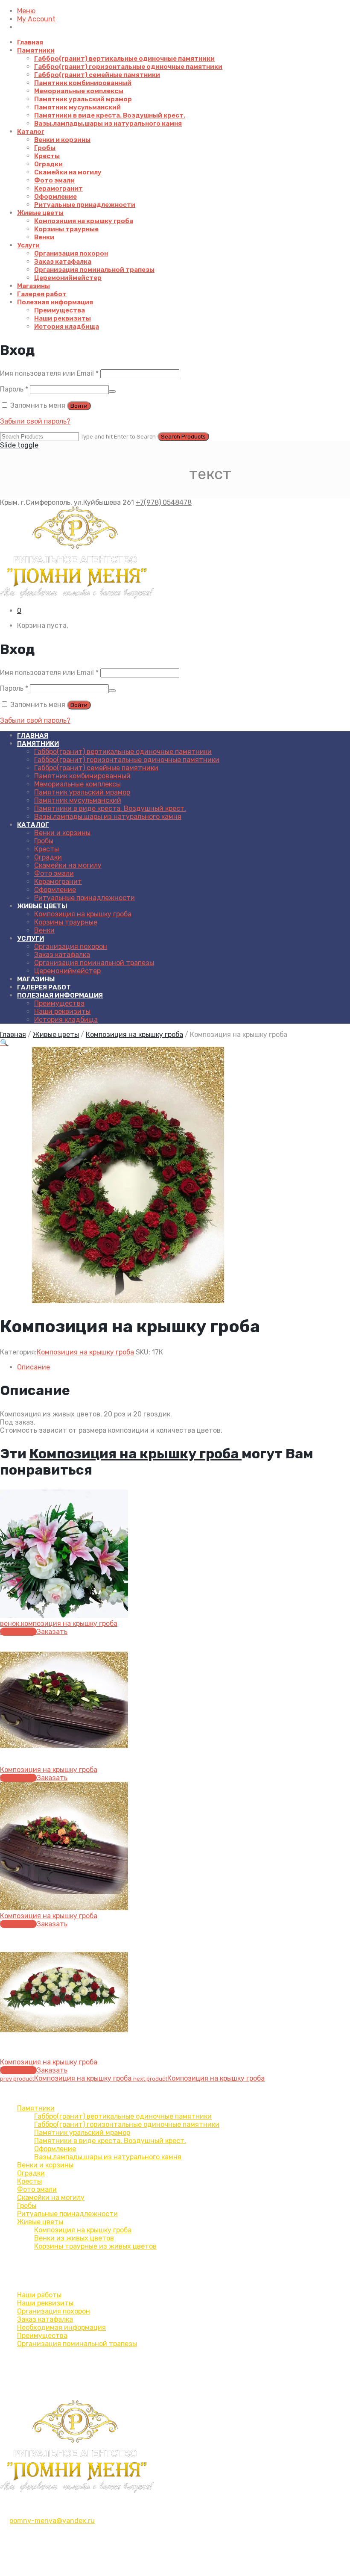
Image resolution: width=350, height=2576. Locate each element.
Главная (30, 42)
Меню (26, 11)
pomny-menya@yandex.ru (52, 2521)
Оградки (48, 164)
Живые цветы (40, 213)
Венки (44, 237)
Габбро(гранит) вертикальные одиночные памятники (124, 59)
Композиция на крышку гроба (84, 221)
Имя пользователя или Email (49, 373)
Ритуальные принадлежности (85, 205)
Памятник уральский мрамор (83, 99)
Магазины (34, 286)
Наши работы (39, 2295)
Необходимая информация (61, 2327)
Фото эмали (54, 180)
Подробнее (18, 1632)
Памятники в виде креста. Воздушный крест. (110, 115)
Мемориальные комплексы (79, 91)
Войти (79, 406)
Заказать (52, 1632)
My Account (36, 19)
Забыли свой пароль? (35, 421)
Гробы (45, 148)
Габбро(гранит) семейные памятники (97, 75)
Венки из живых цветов (74, 2238)
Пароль (14, 389)
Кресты (47, 156)
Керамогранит (58, 188)
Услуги (28, 245)
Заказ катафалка (63, 262)
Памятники (36, 50)
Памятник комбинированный (83, 83)
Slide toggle (19, 445)
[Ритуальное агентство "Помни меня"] (175, 553)
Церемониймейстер (68, 278)
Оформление (55, 197)
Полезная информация (55, 302)
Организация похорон (71, 253)
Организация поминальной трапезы (94, 270)
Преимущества (60, 310)
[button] (4, 1043)
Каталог (31, 132)
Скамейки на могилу (68, 172)
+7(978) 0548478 (164, 502)
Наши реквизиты (63, 318)
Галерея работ (42, 294)
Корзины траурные (66, 229)
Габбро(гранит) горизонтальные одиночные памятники (128, 67)
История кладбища (67, 327)
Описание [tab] (34, 1367)
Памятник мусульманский (77, 107)
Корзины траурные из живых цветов (95, 2246)
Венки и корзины (62, 140)
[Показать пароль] (112, 392)
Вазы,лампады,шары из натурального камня (108, 124)
